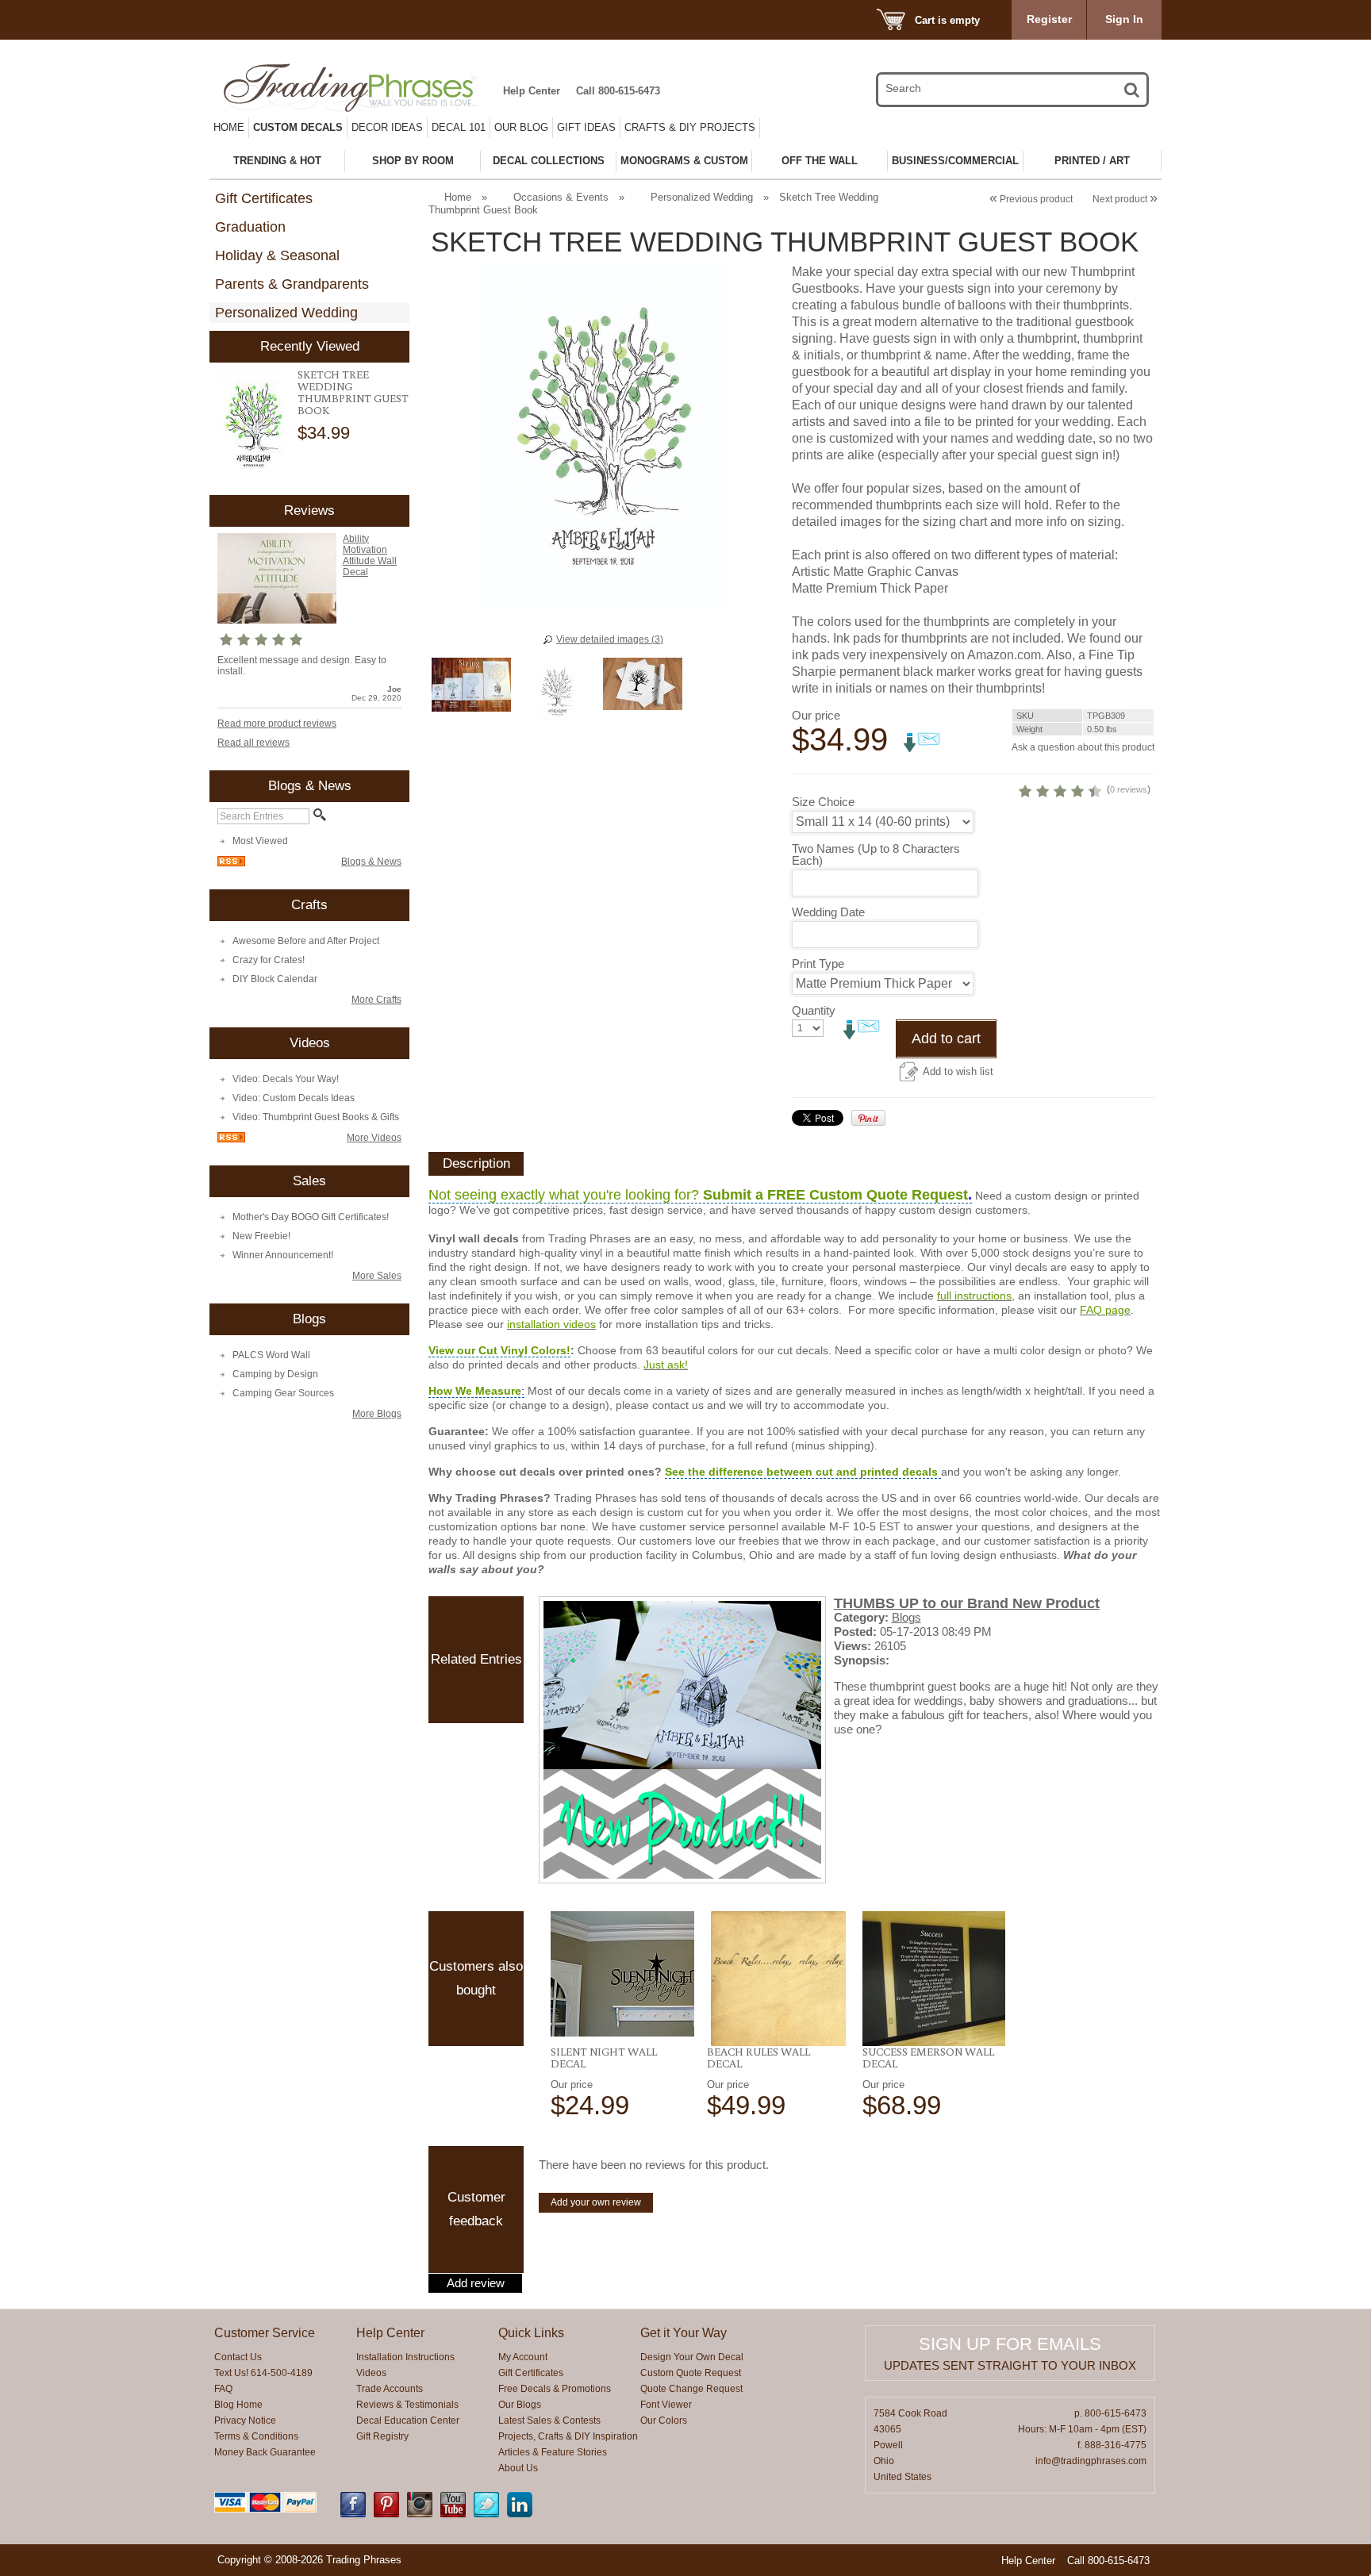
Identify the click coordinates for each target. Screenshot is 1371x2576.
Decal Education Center (408, 2421)
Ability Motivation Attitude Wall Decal (370, 555)
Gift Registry (382, 2436)
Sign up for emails (1010, 2344)
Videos (371, 2373)
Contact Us (238, 2357)
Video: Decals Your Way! (286, 1079)
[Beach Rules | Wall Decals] (779, 1979)
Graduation (250, 227)
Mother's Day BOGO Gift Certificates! (311, 1217)
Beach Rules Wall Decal (758, 2058)
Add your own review (596, 2202)
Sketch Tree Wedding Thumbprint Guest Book (353, 392)
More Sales (377, 1276)
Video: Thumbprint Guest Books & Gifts (316, 1117)
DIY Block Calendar (275, 979)
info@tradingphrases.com (1091, 2461)
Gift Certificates (264, 198)
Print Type (818, 964)
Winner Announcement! (283, 1255)
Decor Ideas (387, 127)
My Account (523, 2357)
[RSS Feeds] (231, 863)
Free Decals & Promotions (555, 2389)
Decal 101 (459, 127)
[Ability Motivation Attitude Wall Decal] (277, 620)
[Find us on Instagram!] (420, 2514)
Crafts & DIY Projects (690, 127)
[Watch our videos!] (453, 2514)
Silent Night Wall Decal (604, 2058)
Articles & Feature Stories (553, 2452)
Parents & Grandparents (292, 284)
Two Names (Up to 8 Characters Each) (876, 854)
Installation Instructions (405, 2357)
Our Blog (521, 127)
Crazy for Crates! (269, 960)
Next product (1125, 199)
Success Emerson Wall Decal (928, 2058)
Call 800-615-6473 (618, 91)
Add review (476, 2283)
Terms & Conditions (256, 2436)
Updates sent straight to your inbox (1010, 2365)
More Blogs (377, 1414)
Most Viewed (260, 841)
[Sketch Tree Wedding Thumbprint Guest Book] (253, 425)
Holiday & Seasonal (277, 255)
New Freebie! (261, 1236)
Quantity (814, 1010)
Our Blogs (520, 2405)
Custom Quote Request (691, 2373)
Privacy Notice (245, 2421)
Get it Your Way (684, 2333)
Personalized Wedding (286, 313)
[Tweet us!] (486, 2514)
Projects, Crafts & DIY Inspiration (568, 2436)
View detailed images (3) (610, 639)
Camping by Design (275, 1374)
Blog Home (238, 2405)
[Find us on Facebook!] (353, 2514)
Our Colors (664, 2421)
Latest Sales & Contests (549, 2421)
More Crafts (376, 1000)
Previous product (1031, 199)
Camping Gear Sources (283, 1393)
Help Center (532, 91)
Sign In (1124, 19)
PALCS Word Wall (271, 1355)
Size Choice (823, 802)
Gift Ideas (586, 127)
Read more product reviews (277, 724)
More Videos (374, 1138)
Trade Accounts (390, 2389)
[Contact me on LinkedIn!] (520, 2514)
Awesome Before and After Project (306, 941)
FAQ (223, 2389)
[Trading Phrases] (359, 88)
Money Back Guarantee (265, 2452)
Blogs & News (371, 862)
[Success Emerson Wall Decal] (934, 1979)
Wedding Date (828, 912)
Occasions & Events (561, 197)
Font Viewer (666, 2405)
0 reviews (1129, 789)
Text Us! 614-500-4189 (263, 2373)
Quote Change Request (691, 2389)
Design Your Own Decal (692, 2357)
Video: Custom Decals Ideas (294, 1098)
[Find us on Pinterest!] (386, 2514)
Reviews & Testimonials (407, 2405)
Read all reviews (253, 743)
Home (229, 127)
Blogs (906, 1617)
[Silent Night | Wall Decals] (622, 1974)
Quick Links (531, 2333)
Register (1049, 19)
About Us (518, 2468)
